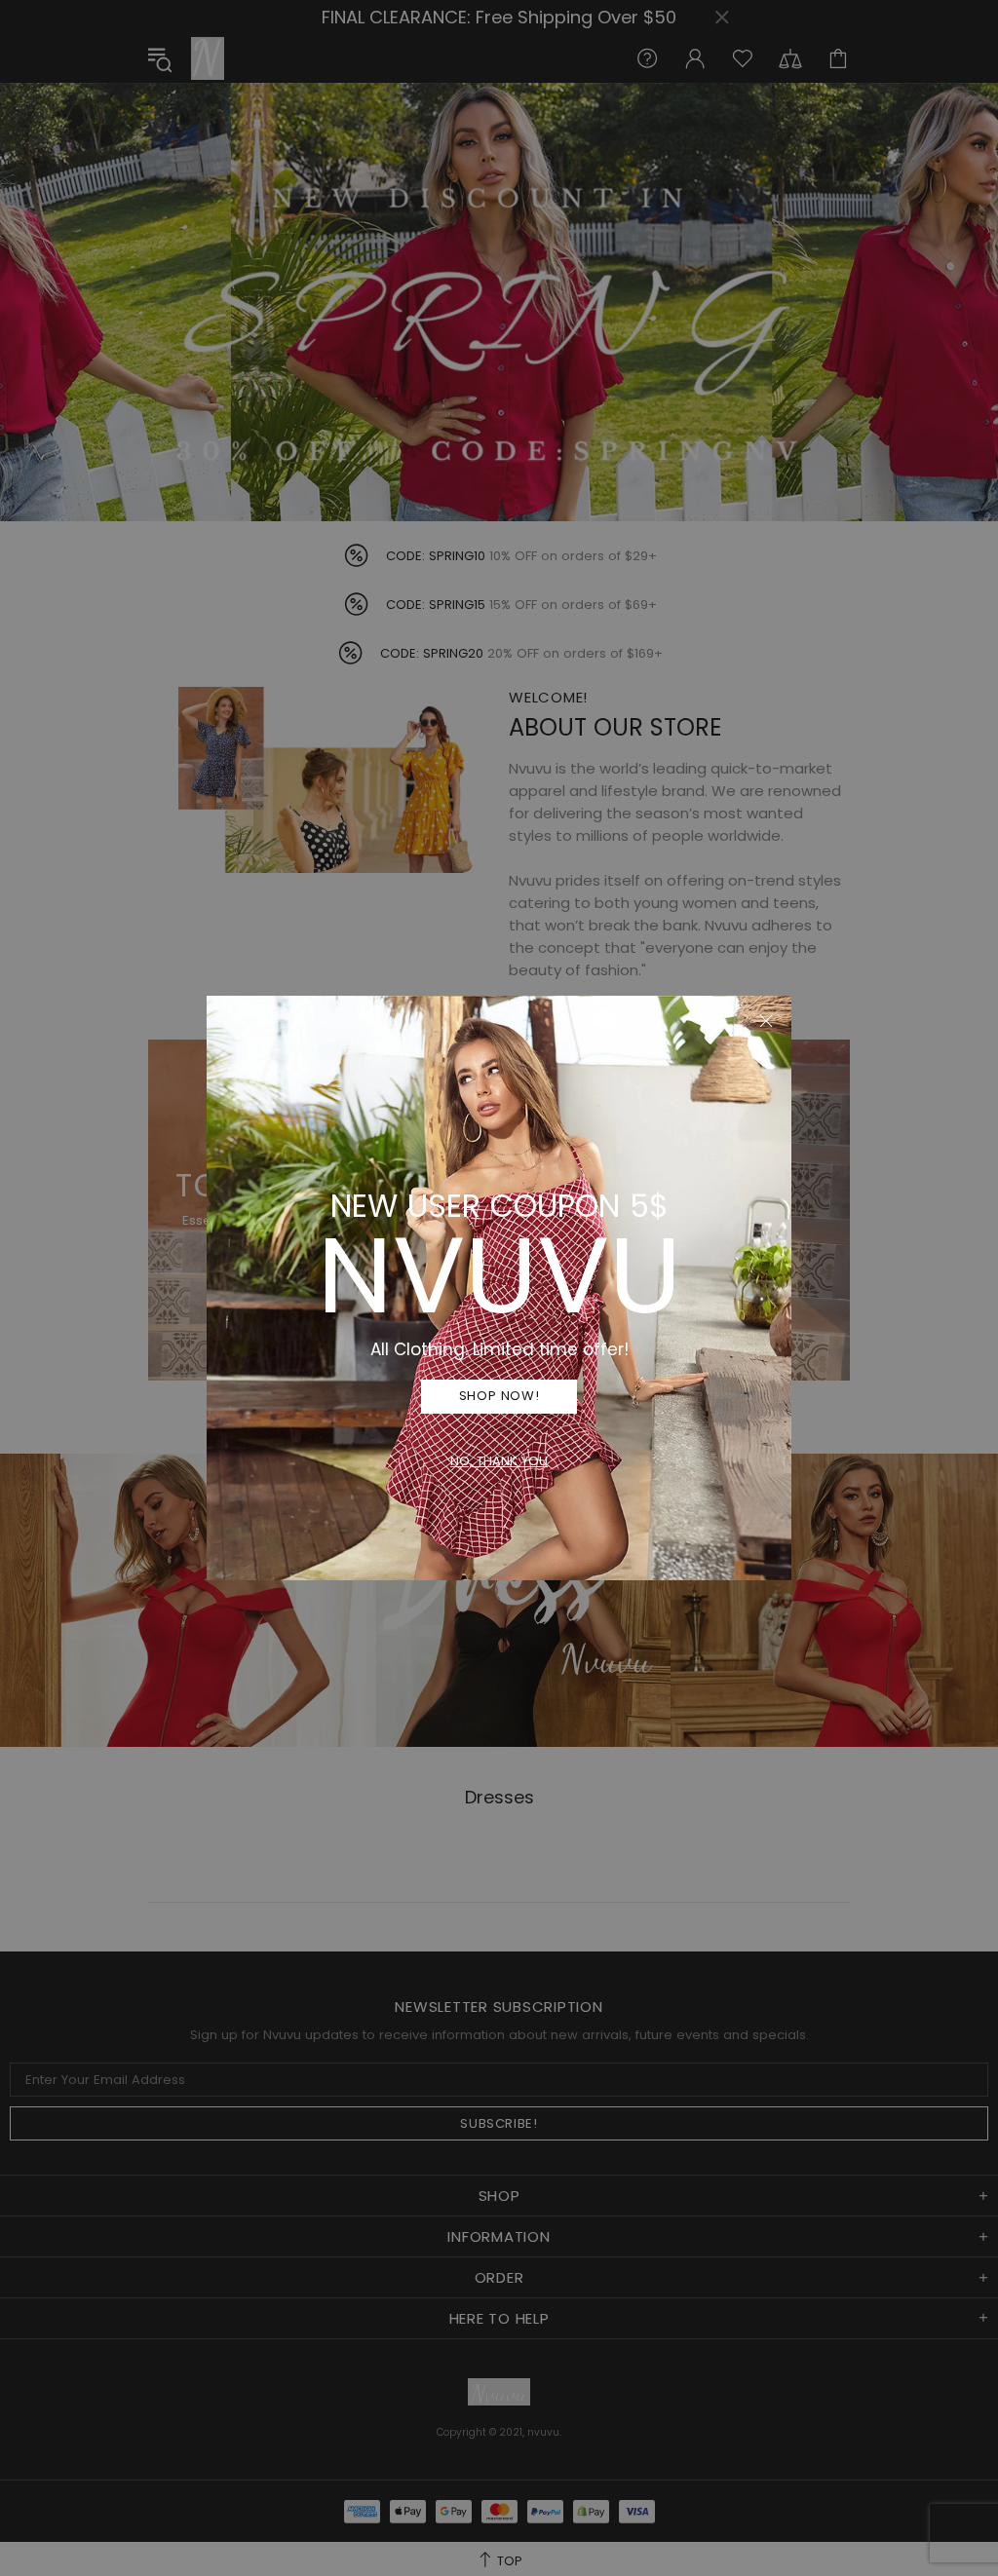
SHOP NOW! (499, 1396)
